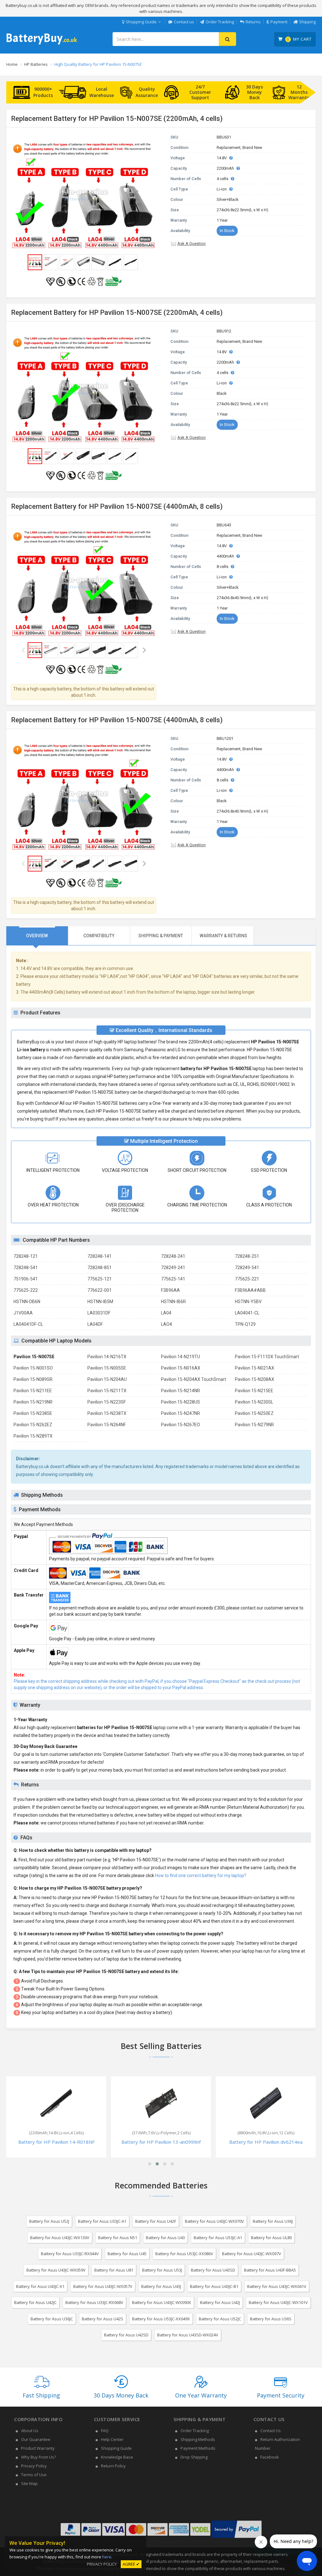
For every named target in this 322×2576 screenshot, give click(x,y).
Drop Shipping (194, 2457)
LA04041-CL (247, 1313)
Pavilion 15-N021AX (255, 1368)
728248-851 (100, 1268)
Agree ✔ (131, 2564)
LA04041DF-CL (28, 1324)
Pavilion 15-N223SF (107, 1402)
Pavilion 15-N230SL (254, 1402)
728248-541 (26, 1268)
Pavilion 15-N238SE (33, 1413)
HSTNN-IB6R (173, 1302)
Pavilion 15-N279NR (254, 1425)
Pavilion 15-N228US (180, 1402)
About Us (30, 2431)
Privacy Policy (34, 2466)
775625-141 (173, 1279)
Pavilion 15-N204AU (107, 1379)
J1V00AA (23, 1313)
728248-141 (100, 1256)
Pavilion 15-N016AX (181, 1368)
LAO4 (167, 1324)
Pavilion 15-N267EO (180, 1425)
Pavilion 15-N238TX (107, 1413)
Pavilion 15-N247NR (180, 1413)
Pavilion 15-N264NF (107, 1425)
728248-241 (173, 1256)
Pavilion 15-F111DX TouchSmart (267, 1357)
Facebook (270, 2457)
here (107, 2557)
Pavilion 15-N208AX (255, 1379)
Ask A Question (192, 244)
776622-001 (100, 1290)
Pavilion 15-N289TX (33, 1436)
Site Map (29, 2483)
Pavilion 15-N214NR (180, 1391)
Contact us (184, 22)
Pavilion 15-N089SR (33, 1379)
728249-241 (173, 1268)
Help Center (112, 2439)
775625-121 (100, 1279)
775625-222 (26, 1290)
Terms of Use (34, 2475)
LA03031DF (99, 1313)
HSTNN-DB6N (27, 1302)
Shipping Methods (198, 2439)
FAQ (105, 2431)
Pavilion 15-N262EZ (33, 1425)
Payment (279, 22)
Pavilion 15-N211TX (107, 1391)
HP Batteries (36, 64)
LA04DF (95, 1324)
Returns (253, 22)
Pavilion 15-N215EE (254, 1391)
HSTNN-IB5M (100, 1302)
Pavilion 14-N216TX (107, 1357)
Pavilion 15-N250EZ (254, 1413)
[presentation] (37, 936)
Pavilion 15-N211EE (33, 1391)
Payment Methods (198, 2448)
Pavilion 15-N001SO (33, 1368)
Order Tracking (220, 22)
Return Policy (113, 2466)
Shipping (307, 22)
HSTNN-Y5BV (248, 1302)
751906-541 (26, 1279)
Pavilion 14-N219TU (180, 1357)
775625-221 (247, 1279)
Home (12, 64)
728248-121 (26, 1256)
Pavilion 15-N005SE (107, 1368)
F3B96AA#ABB (250, 1290)
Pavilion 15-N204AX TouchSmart (194, 1379)
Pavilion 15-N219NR (33, 1402)
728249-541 (247, 1268)
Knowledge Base (117, 2457)
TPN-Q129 (245, 1324)
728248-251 (247, 1256)
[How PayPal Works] (237, 2538)
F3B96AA (170, 1290)
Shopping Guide (141, 22)
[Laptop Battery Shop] (42, 44)
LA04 (166, 1313)
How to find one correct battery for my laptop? (201, 1875)
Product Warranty (38, 2448)
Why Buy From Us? (39, 2457)
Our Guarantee (36, 2439)
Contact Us (271, 2431)
